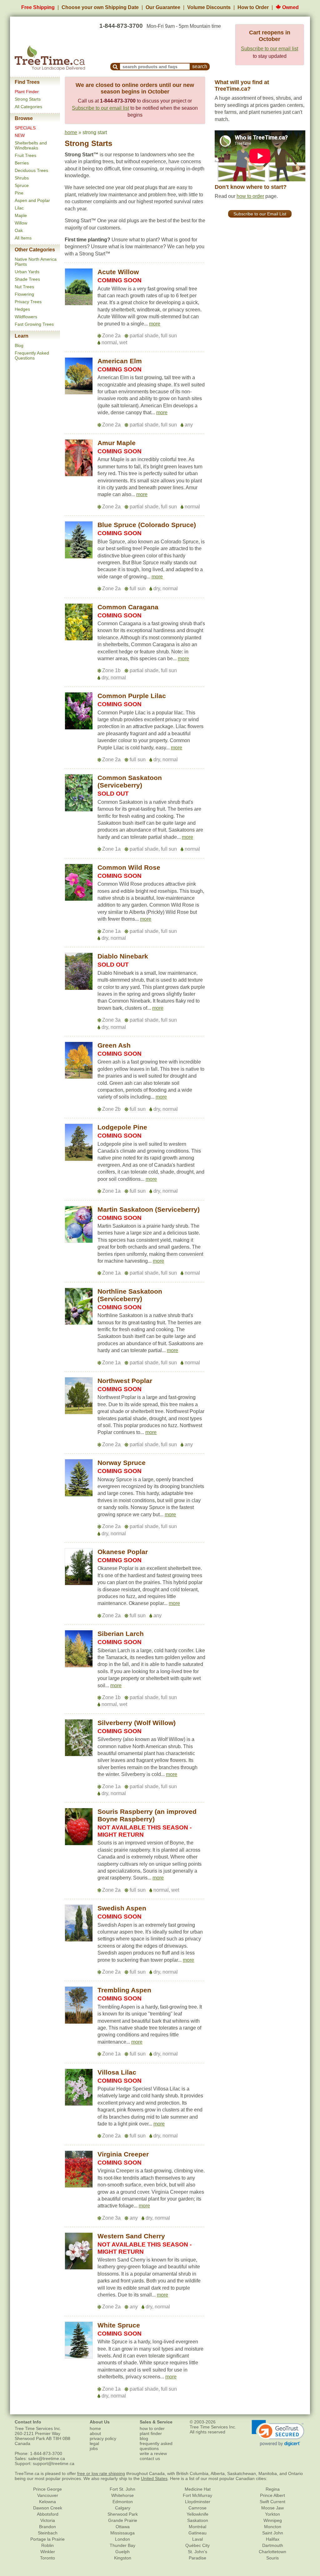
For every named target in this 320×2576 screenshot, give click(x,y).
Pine (19, 193)
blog (144, 2438)
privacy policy (103, 2438)
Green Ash (114, 1045)
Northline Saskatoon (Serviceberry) (130, 1295)
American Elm (120, 361)
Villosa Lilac (117, 2072)
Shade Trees (27, 279)
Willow (21, 223)
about (95, 2433)
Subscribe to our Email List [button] (260, 214)
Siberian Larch (121, 1634)
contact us (150, 2458)
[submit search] (115, 67)
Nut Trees (24, 287)
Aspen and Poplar (32, 200)
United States (154, 2478)
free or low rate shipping (101, 2473)
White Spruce (119, 2325)
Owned (290, 7)
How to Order (253, 7)
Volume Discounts (209, 7)
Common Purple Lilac (132, 696)
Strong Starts (28, 99)
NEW (20, 135)
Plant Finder (27, 92)
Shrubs (22, 178)
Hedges (22, 309)
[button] (155, 324)
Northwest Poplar (125, 1381)
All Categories (28, 107)
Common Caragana (128, 607)
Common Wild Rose (129, 867)
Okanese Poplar (123, 1552)
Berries (22, 163)
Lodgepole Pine (122, 1127)
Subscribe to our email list (270, 49)
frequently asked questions (156, 2446)
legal (94, 2443)
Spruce (22, 185)
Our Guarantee (163, 7)
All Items (23, 238)
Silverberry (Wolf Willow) (137, 1723)
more (155, 324)
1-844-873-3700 (121, 26)
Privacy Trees (28, 302)
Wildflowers (26, 317)
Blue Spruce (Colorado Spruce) (147, 525)
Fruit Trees (25, 155)
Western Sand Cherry (131, 2236)
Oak (19, 230)
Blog (19, 345)
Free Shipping (38, 7)
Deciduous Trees (31, 170)
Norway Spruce (122, 1463)
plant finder (151, 2433)
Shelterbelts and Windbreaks (31, 145)
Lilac (19, 208)
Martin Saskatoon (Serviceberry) (149, 1209)
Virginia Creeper (123, 2154)
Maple (21, 215)
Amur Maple (117, 443)
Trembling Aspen (124, 1990)
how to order (250, 196)
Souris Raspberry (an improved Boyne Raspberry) (147, 1815)
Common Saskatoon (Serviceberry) (130, 781)
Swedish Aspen (122, 1908)
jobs (94, 2448)
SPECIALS (25, 128)
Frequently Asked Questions (32, 355)
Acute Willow (118, 272)
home (71, 132)
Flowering (24, 294)
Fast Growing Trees (34, 324)
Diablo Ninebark (123, 956)
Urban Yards (27, 272)
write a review (153, 2453)
